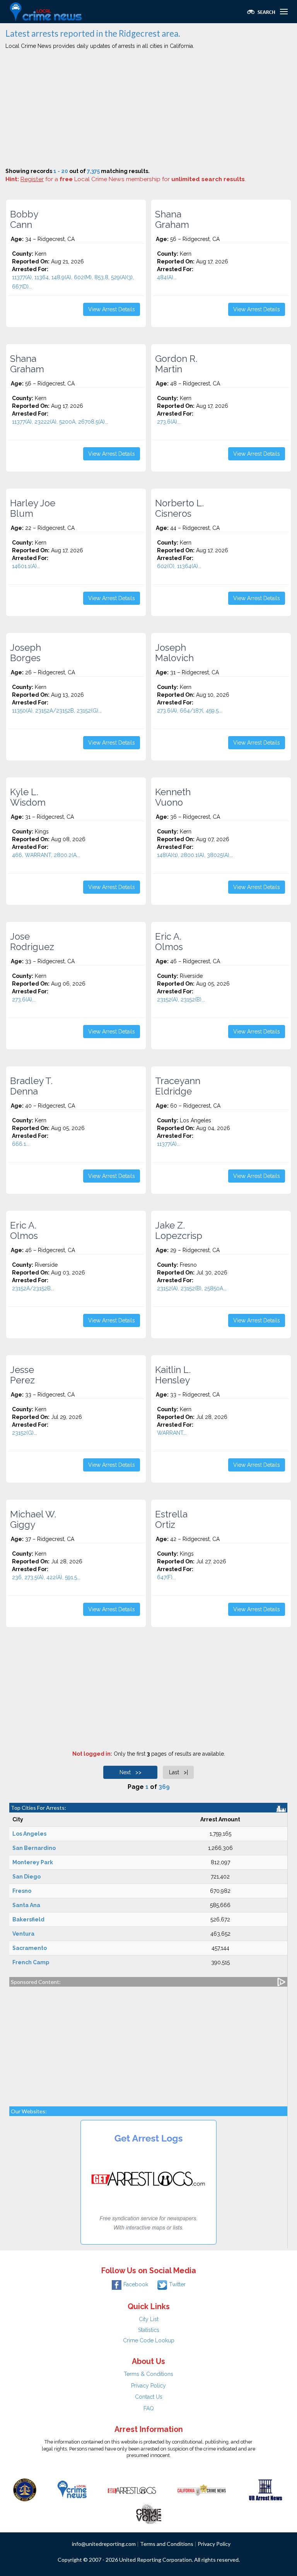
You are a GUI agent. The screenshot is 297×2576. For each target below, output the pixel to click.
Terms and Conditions (167, 2544)
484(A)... (167, 277)
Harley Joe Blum (33, 508)
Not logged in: (92, 1754)
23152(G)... (25, 1433)
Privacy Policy (148, 2386)
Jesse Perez (22, 1375)
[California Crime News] (202, 2489)
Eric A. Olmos (169, 942)
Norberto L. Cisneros (179, 508)
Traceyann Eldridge (178, 1086)
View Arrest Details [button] (112, 309)
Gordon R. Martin (176, 364)
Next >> (131, 1772)
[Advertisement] (148, 110)
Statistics (149, 2330)
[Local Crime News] (72, 2489)
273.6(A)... (169, 422)
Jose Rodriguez (32, 942)
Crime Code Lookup (149, 2340)
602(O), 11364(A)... (179, 566)
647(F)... (166, 1577)
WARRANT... (172, 1433)
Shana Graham (172, 219)
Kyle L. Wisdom (28, 797)
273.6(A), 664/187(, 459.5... (189, 711)
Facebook (136, 2284)
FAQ (149, 2408)
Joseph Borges (26, 653)
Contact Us (149, 2397)
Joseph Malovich (174, 653)
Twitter (177, 2284)
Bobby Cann (24, 219)
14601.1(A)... (26, 566)
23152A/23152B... (33, 1288)
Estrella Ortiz (171, 1519)
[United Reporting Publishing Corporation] (25, 2489)
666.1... (21, 1144)
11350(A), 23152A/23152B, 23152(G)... (57, 711)
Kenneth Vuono (173, 797)
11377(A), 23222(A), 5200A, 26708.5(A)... (60, 422)
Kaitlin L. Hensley (173, 1375)
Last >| (178, 1772)
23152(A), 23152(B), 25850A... (192, 1288)
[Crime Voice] (148, 2513)
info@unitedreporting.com (104, 2544)
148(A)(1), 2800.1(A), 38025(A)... (195, 855)
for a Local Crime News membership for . (133, 179)
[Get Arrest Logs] (132, 2489)
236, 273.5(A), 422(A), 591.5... (46, 1577)
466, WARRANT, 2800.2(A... (46, 855)
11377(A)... (169, 1144)
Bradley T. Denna (31, 1086)
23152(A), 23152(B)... (181, 1000)
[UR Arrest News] (265, 2489)
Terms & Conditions (148, 2374)
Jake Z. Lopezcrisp (179, 1230)
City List (149, 2319)
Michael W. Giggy (33, 1519)
